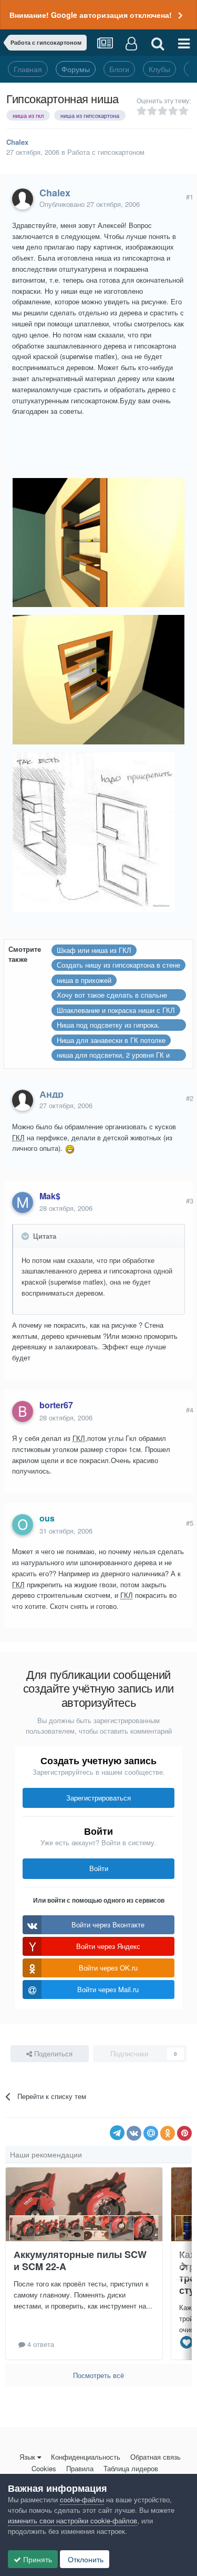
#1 (190, 197)
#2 (190, 1098)
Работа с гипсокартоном (106, 152)
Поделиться (52, 2053)
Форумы (76, 69)
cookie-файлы (82, 2499)
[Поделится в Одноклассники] (168, 2133)
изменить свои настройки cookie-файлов (72, 2520)
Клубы (159, 69)
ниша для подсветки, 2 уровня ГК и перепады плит (113, 1055)
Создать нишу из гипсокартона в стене (118, 965)
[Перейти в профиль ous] (23, 1525)
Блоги (119, 69)
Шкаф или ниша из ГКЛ (94, 950)
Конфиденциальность (86, 2457)
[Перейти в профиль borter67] (23, 1411)
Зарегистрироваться (98, 1798)
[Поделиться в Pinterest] (184, 2133)
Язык (27, 2457)
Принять (37, 2559)
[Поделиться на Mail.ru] (151, 2133)
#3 (190, 1201)
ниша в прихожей (84, 980)
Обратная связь (155, 2457)
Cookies (44, 2468)
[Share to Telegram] (117, 2133)
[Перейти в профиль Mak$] (23, 1202)
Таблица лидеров (131, 2468)
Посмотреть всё (98, 2375)
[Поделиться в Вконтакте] (134, 2133)
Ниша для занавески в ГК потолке (111, 1040)
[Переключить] (26, 1236)
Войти (99, 1868)
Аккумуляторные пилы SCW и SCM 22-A (80, 2260)
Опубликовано (90, 204)
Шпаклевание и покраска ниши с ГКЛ (116, 1010)
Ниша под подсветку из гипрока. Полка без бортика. (108, 1025)
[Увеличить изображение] (70, 1148)
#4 (190, 1410)
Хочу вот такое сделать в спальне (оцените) (112, 995)
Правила (80, 2468)
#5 (190, 1523)
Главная (28, 69)
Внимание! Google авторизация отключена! (91, 15)
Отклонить (85, 2559)
